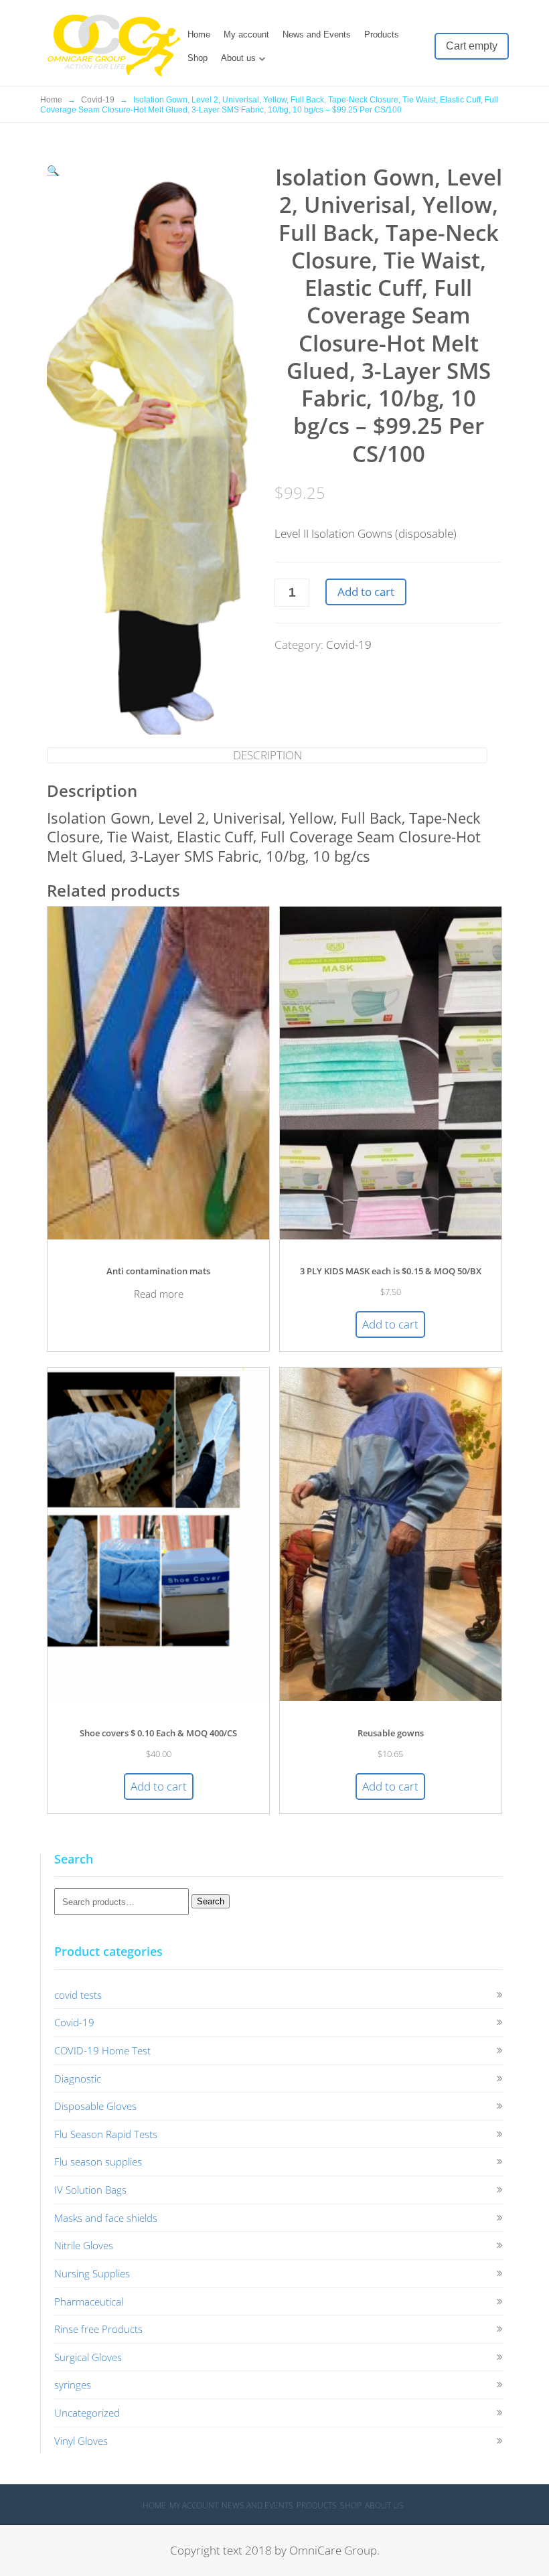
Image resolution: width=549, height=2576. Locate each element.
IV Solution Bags (90, 2190)
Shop (198, 58)
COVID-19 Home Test (102, 2050)
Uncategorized (87, 2413)
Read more (159, 1294)
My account (246, 34)
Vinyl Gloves (81, 2441)
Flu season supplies (98, 2162)
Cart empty (472, 46)
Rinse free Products (98, 2329)
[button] (53, 170)
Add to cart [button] (390, 1324)
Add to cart (366, 592)
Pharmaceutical (89, 2301)
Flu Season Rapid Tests (106, 2134)
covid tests (78, 1995)
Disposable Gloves (95, 2106)
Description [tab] (267, 755)
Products (382, 34)
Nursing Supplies (92, 2273)
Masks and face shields (106, 2218)
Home (199, 34)
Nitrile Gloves (84, 2245)
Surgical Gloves (88, 2357)
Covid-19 (98, 100)
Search (211, 1901)
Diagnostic (78, 2078)
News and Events (317, 34)
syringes (73, 2384)
